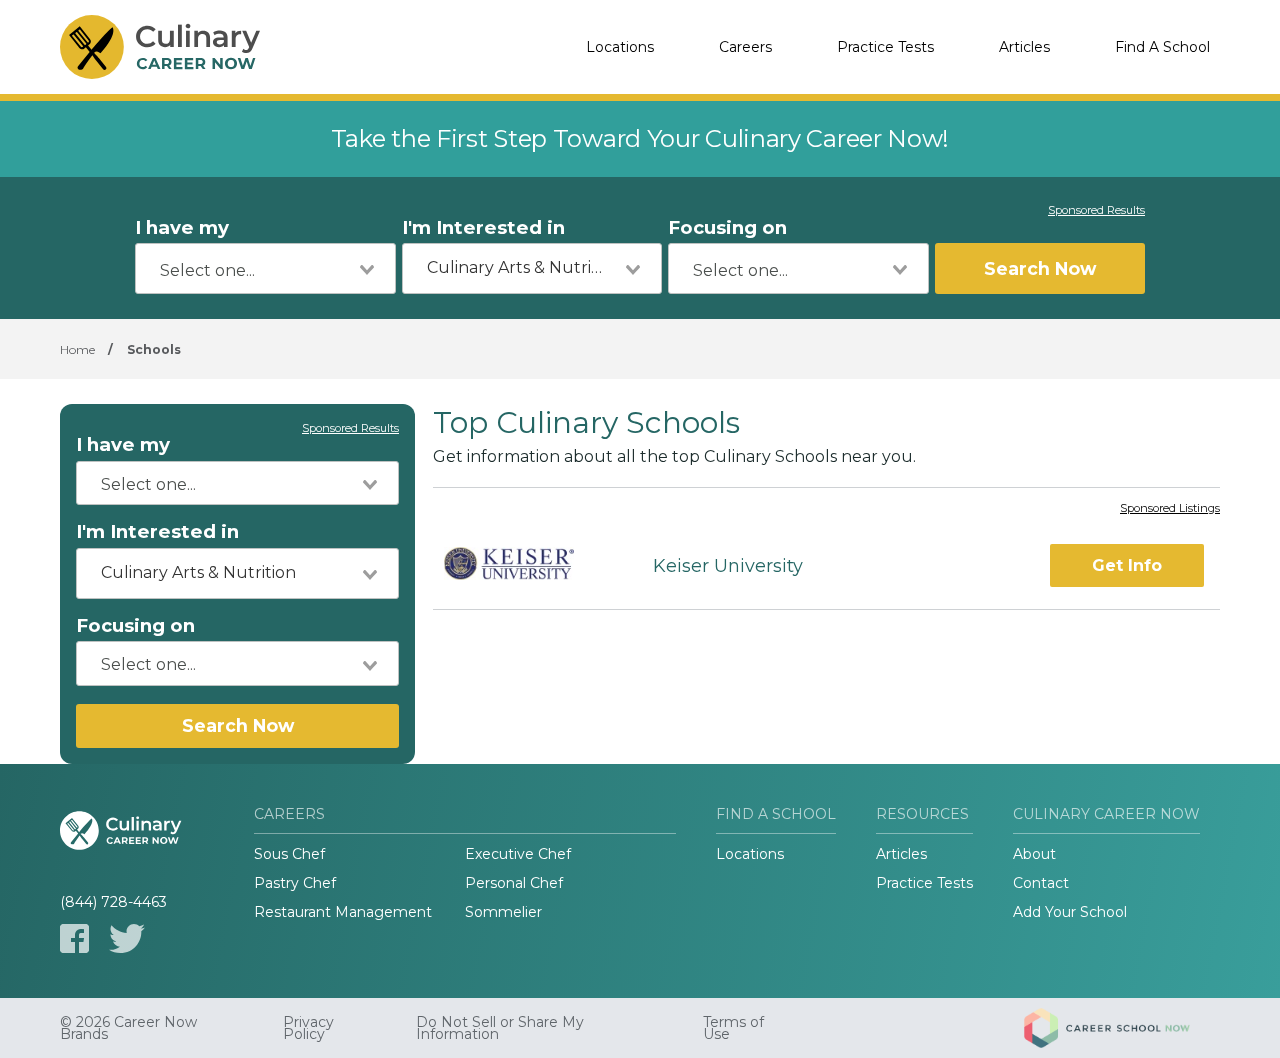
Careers (745, 47)
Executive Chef (518, 854)
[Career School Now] (1122, 1028)
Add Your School (1070, 912)
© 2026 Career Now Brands (128, 1028)
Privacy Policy (308, 1028)
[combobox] (265, 268)
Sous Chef (289, 854)
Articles (1024, 47)
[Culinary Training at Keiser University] (525, 566)
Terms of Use (733, 1028)
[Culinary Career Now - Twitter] (127, 938)
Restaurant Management (343, 912)
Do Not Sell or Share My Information (500, 1028)
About (1034, 854)
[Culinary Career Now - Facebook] (74, 938)
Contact (1041, 883)
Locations (620, 47)
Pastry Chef (295, 883)
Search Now (1040, 268)
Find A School (1162, 47)
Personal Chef (514, 883)
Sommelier (503, 912)
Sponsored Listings (1170, 509)
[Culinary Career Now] (160, 47)
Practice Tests (885, 47)
